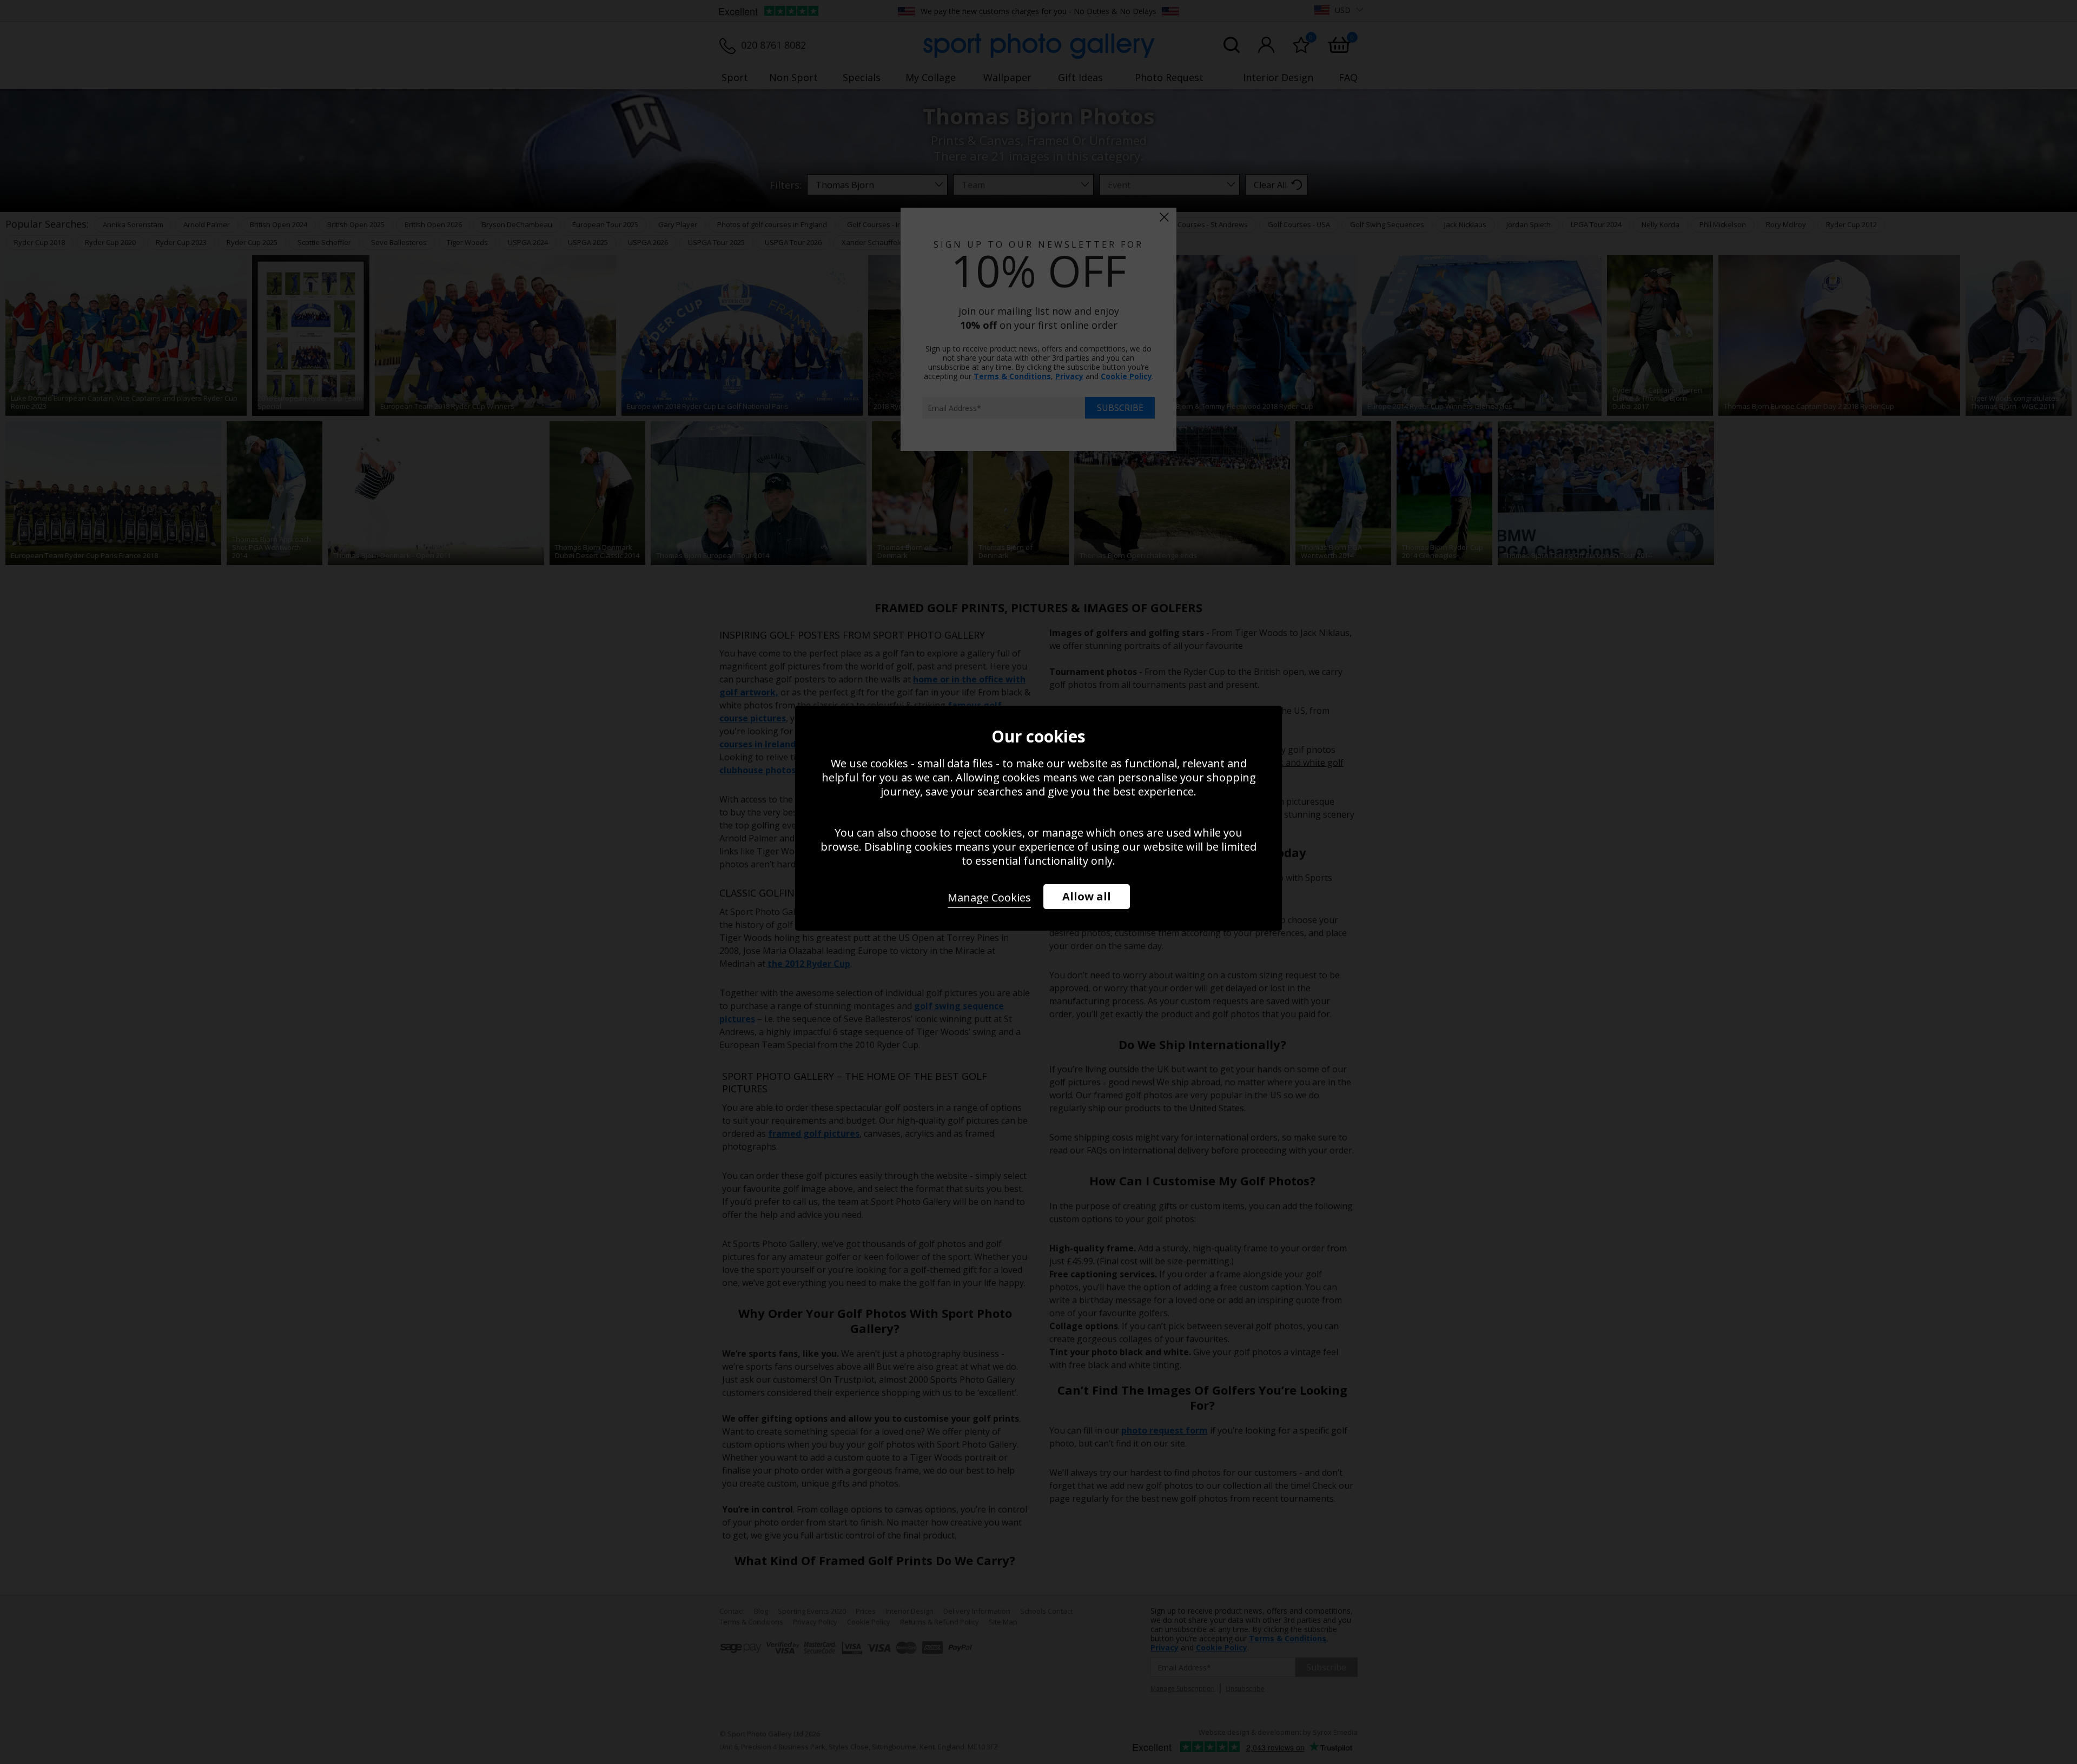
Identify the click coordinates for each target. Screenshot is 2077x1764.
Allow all (1087, 896)
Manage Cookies (989, 897)
